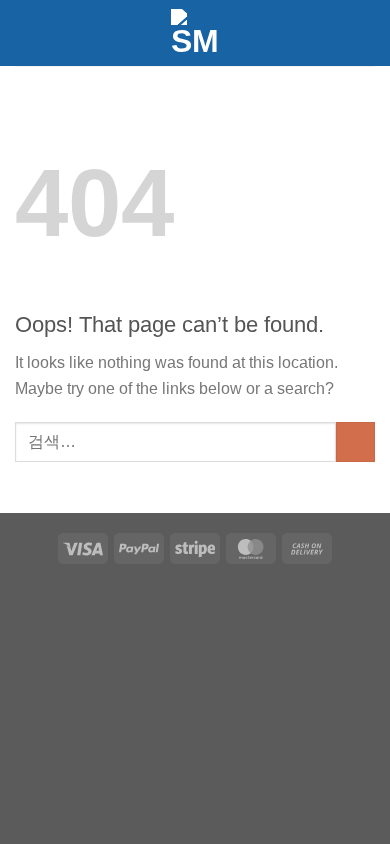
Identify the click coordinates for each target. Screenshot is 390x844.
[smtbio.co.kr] (195, 33)
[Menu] (356, 33)
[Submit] (355, 441)
